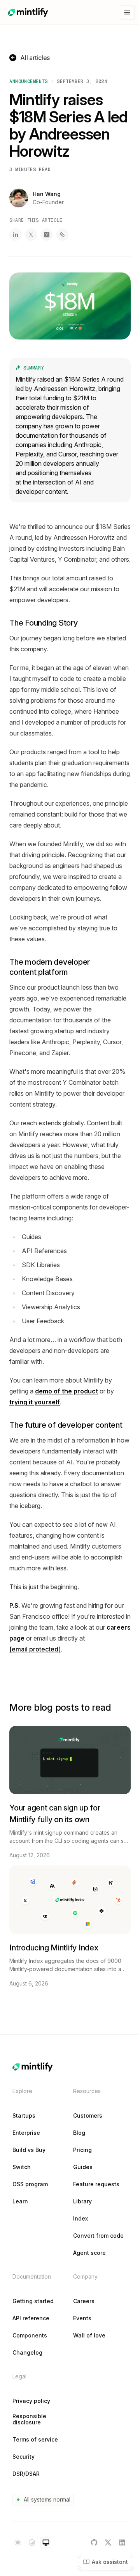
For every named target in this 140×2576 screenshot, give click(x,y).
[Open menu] (127, 12)
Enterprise (26, 2133)
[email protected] (35, 1649)
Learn (20, 2201)
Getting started (33, 2301)
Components (30, 2336)
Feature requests (96, 2184)
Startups (24, 2116)
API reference (31, 2318)
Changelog (27, 2353)
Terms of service (35, 2440)
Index (80, 2219)
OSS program (30, 2184)
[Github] (94, 2542)
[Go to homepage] (28, 12)
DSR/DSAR (26, 2474)
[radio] (18, 2542)
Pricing (82, 2150)
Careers (84, 2301)
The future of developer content (66, 1425)
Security (24, 2457)
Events (82, 2318)
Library (82, 2201)
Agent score (89, 2253)
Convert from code (98, 2236)
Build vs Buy (29, 2150)
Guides (83, 2167)
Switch (22, 2167)
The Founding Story (44, 623)
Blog (79, 2133)
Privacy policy (31, 2401)
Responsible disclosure (29, 2419)
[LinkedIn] (122, 2542)
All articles (35, 58)
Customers (88, 2116)
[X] (108, 2542)
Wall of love (89, 2336)
